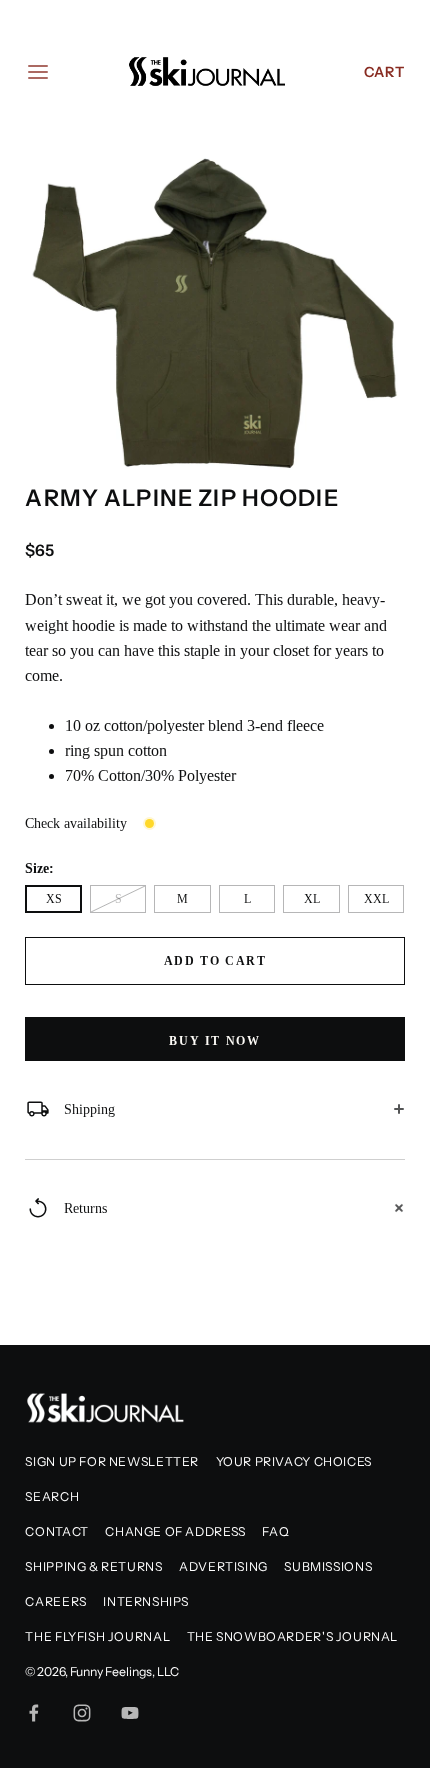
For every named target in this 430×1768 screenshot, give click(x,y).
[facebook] (34, 1713)
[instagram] (82, 1713)
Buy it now (214, 1041)
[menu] (38, 72)
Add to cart (215, 961)
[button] (382, 167)
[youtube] (130, 1713)
